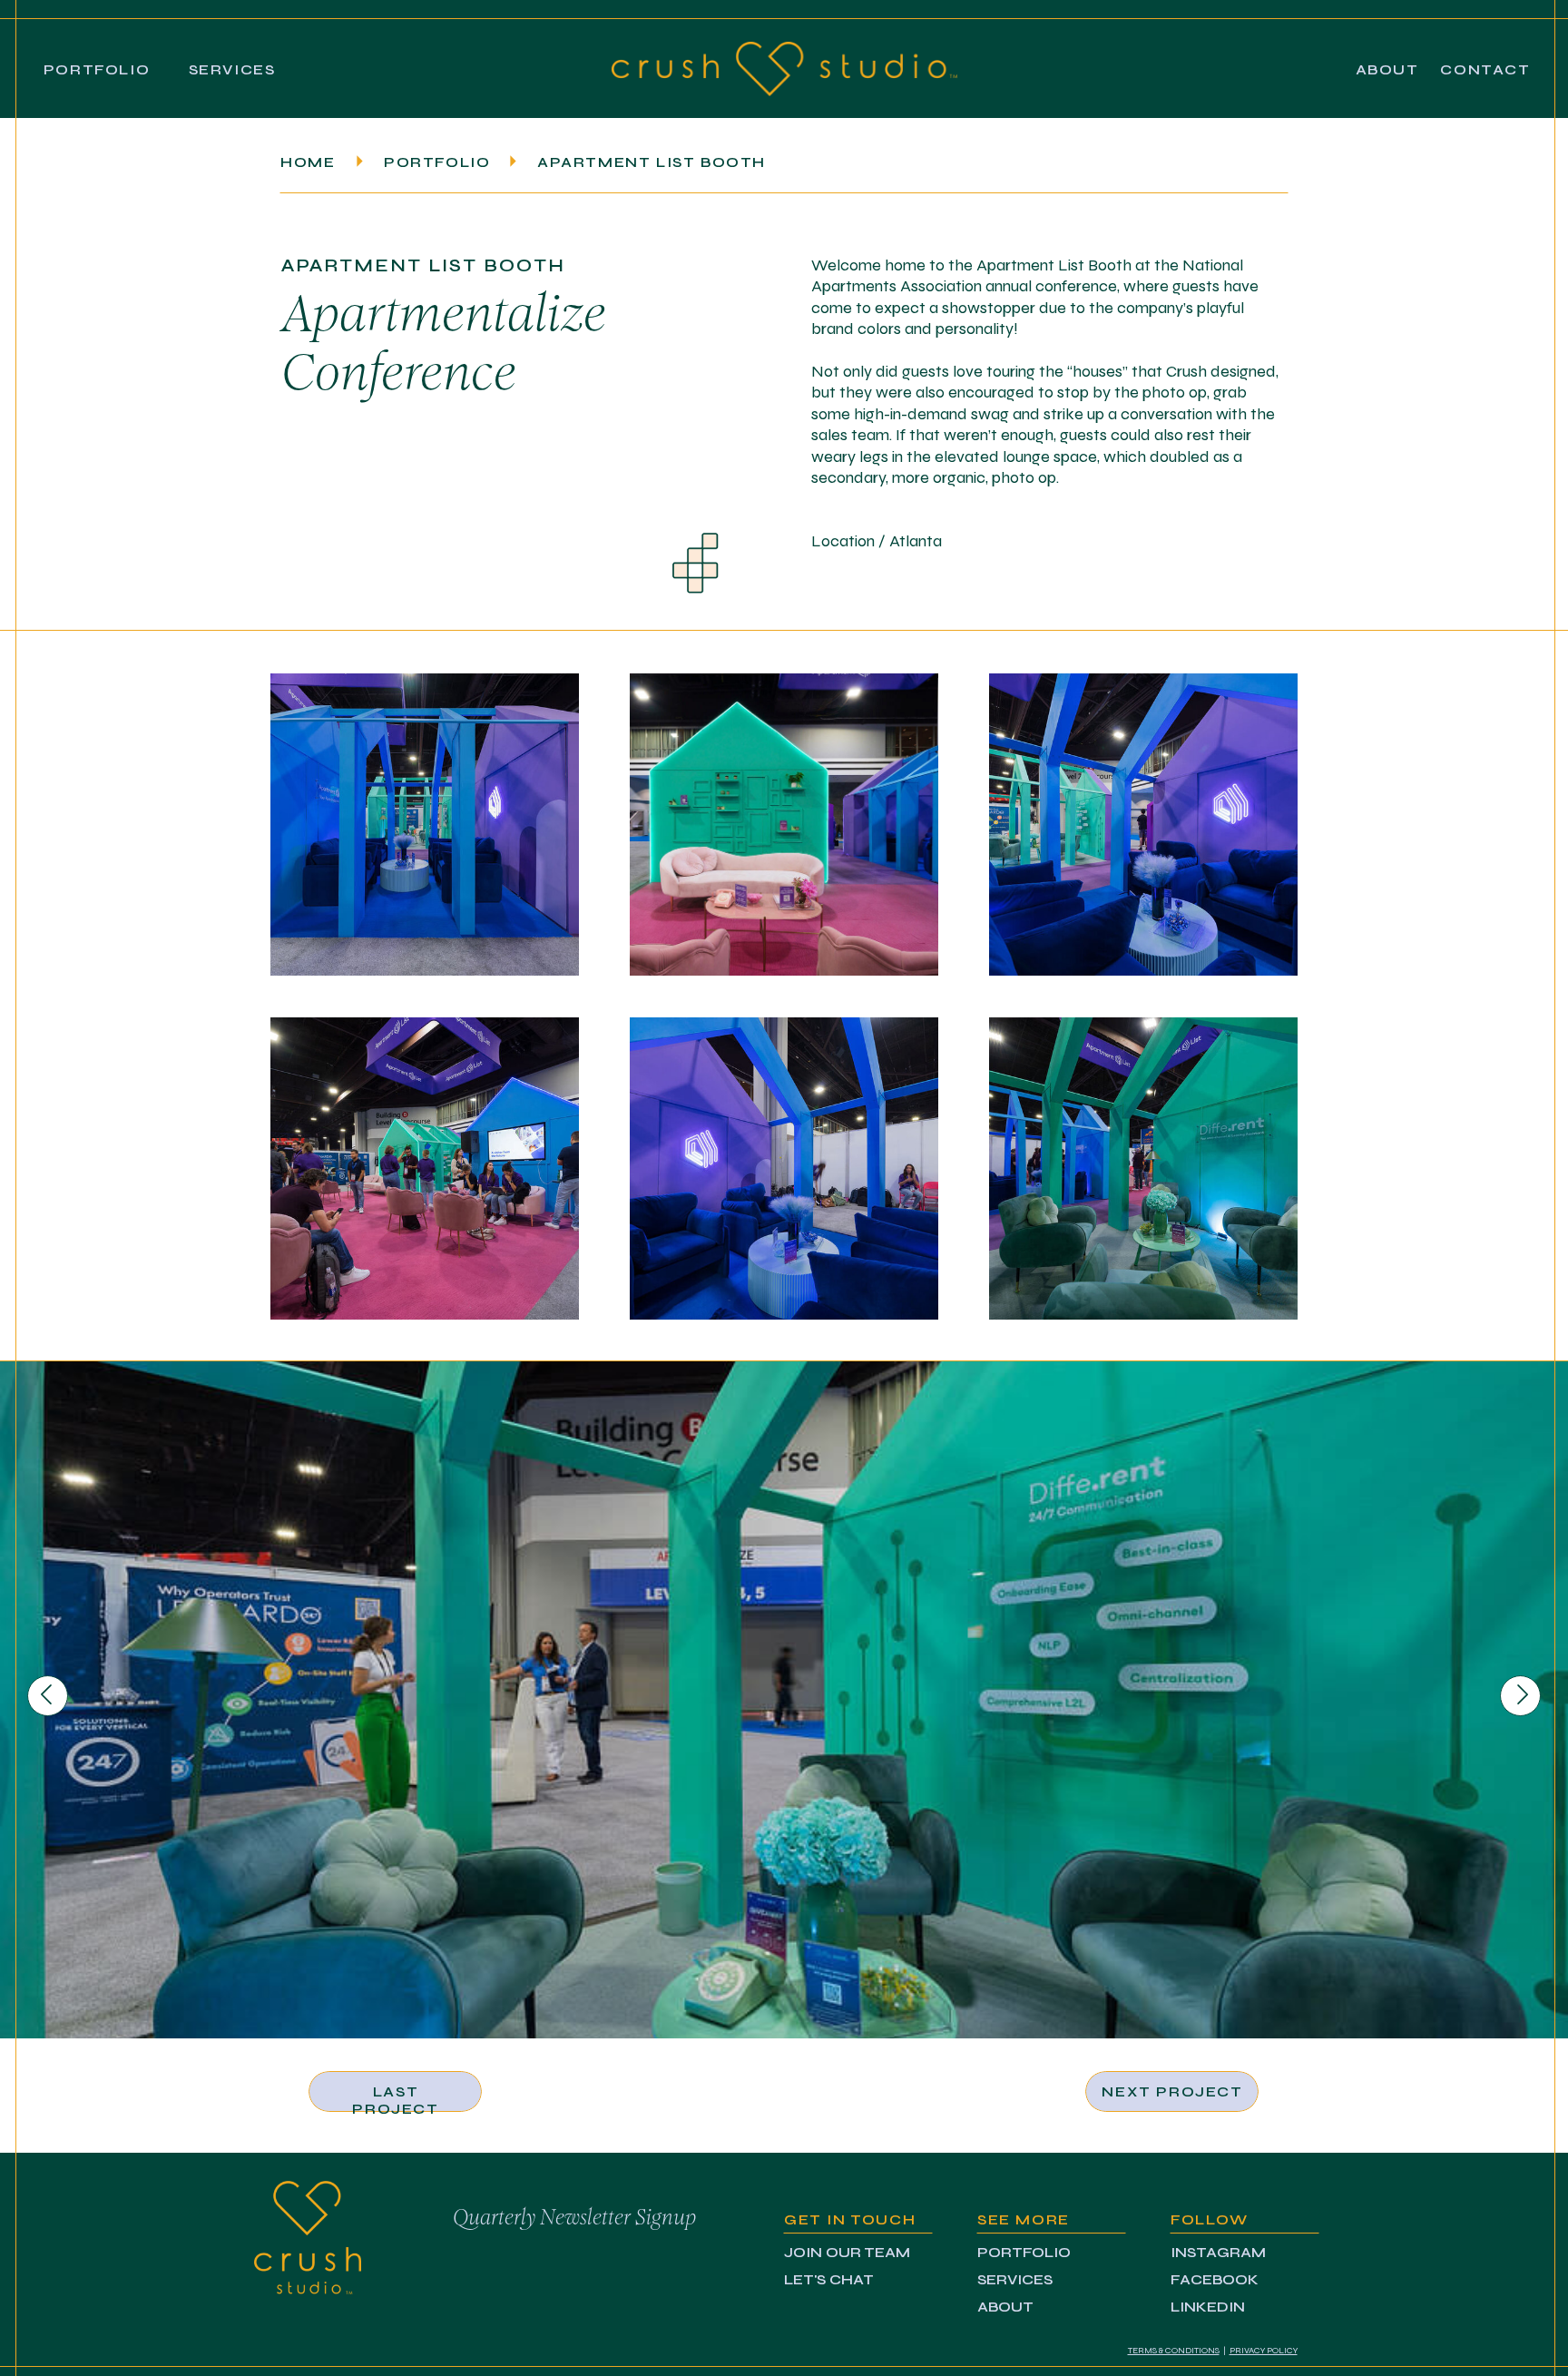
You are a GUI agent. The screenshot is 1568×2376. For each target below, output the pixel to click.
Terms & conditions (1174, 2351)
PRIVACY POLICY (1264, 2351)
